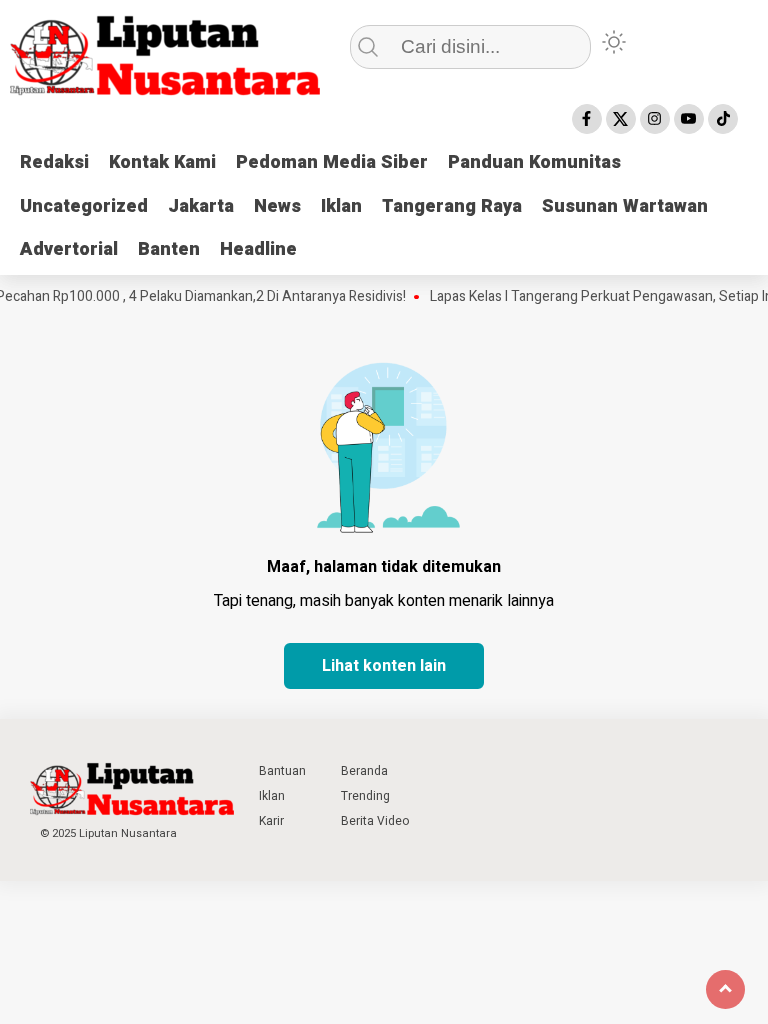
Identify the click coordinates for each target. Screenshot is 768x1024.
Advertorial (69, 249)
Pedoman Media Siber (332, 162)
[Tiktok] (723, 119)
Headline (258, 249)
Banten (169, 249)
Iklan (341, 206)
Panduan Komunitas (534, 162)
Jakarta (201, 206)
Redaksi (54, 162)
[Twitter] (621, 119)
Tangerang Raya (452, 206)
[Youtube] (689, 119)
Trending (365, 796)
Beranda (364, 771)
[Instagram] (655, 119)
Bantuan (282, 771)
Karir (271, 821)
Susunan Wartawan (625, 206)
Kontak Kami (162, 162)
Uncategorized (84, 206)
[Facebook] (587, 119)
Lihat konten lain (384, 666)
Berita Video (375, 821)
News (277, 206)
